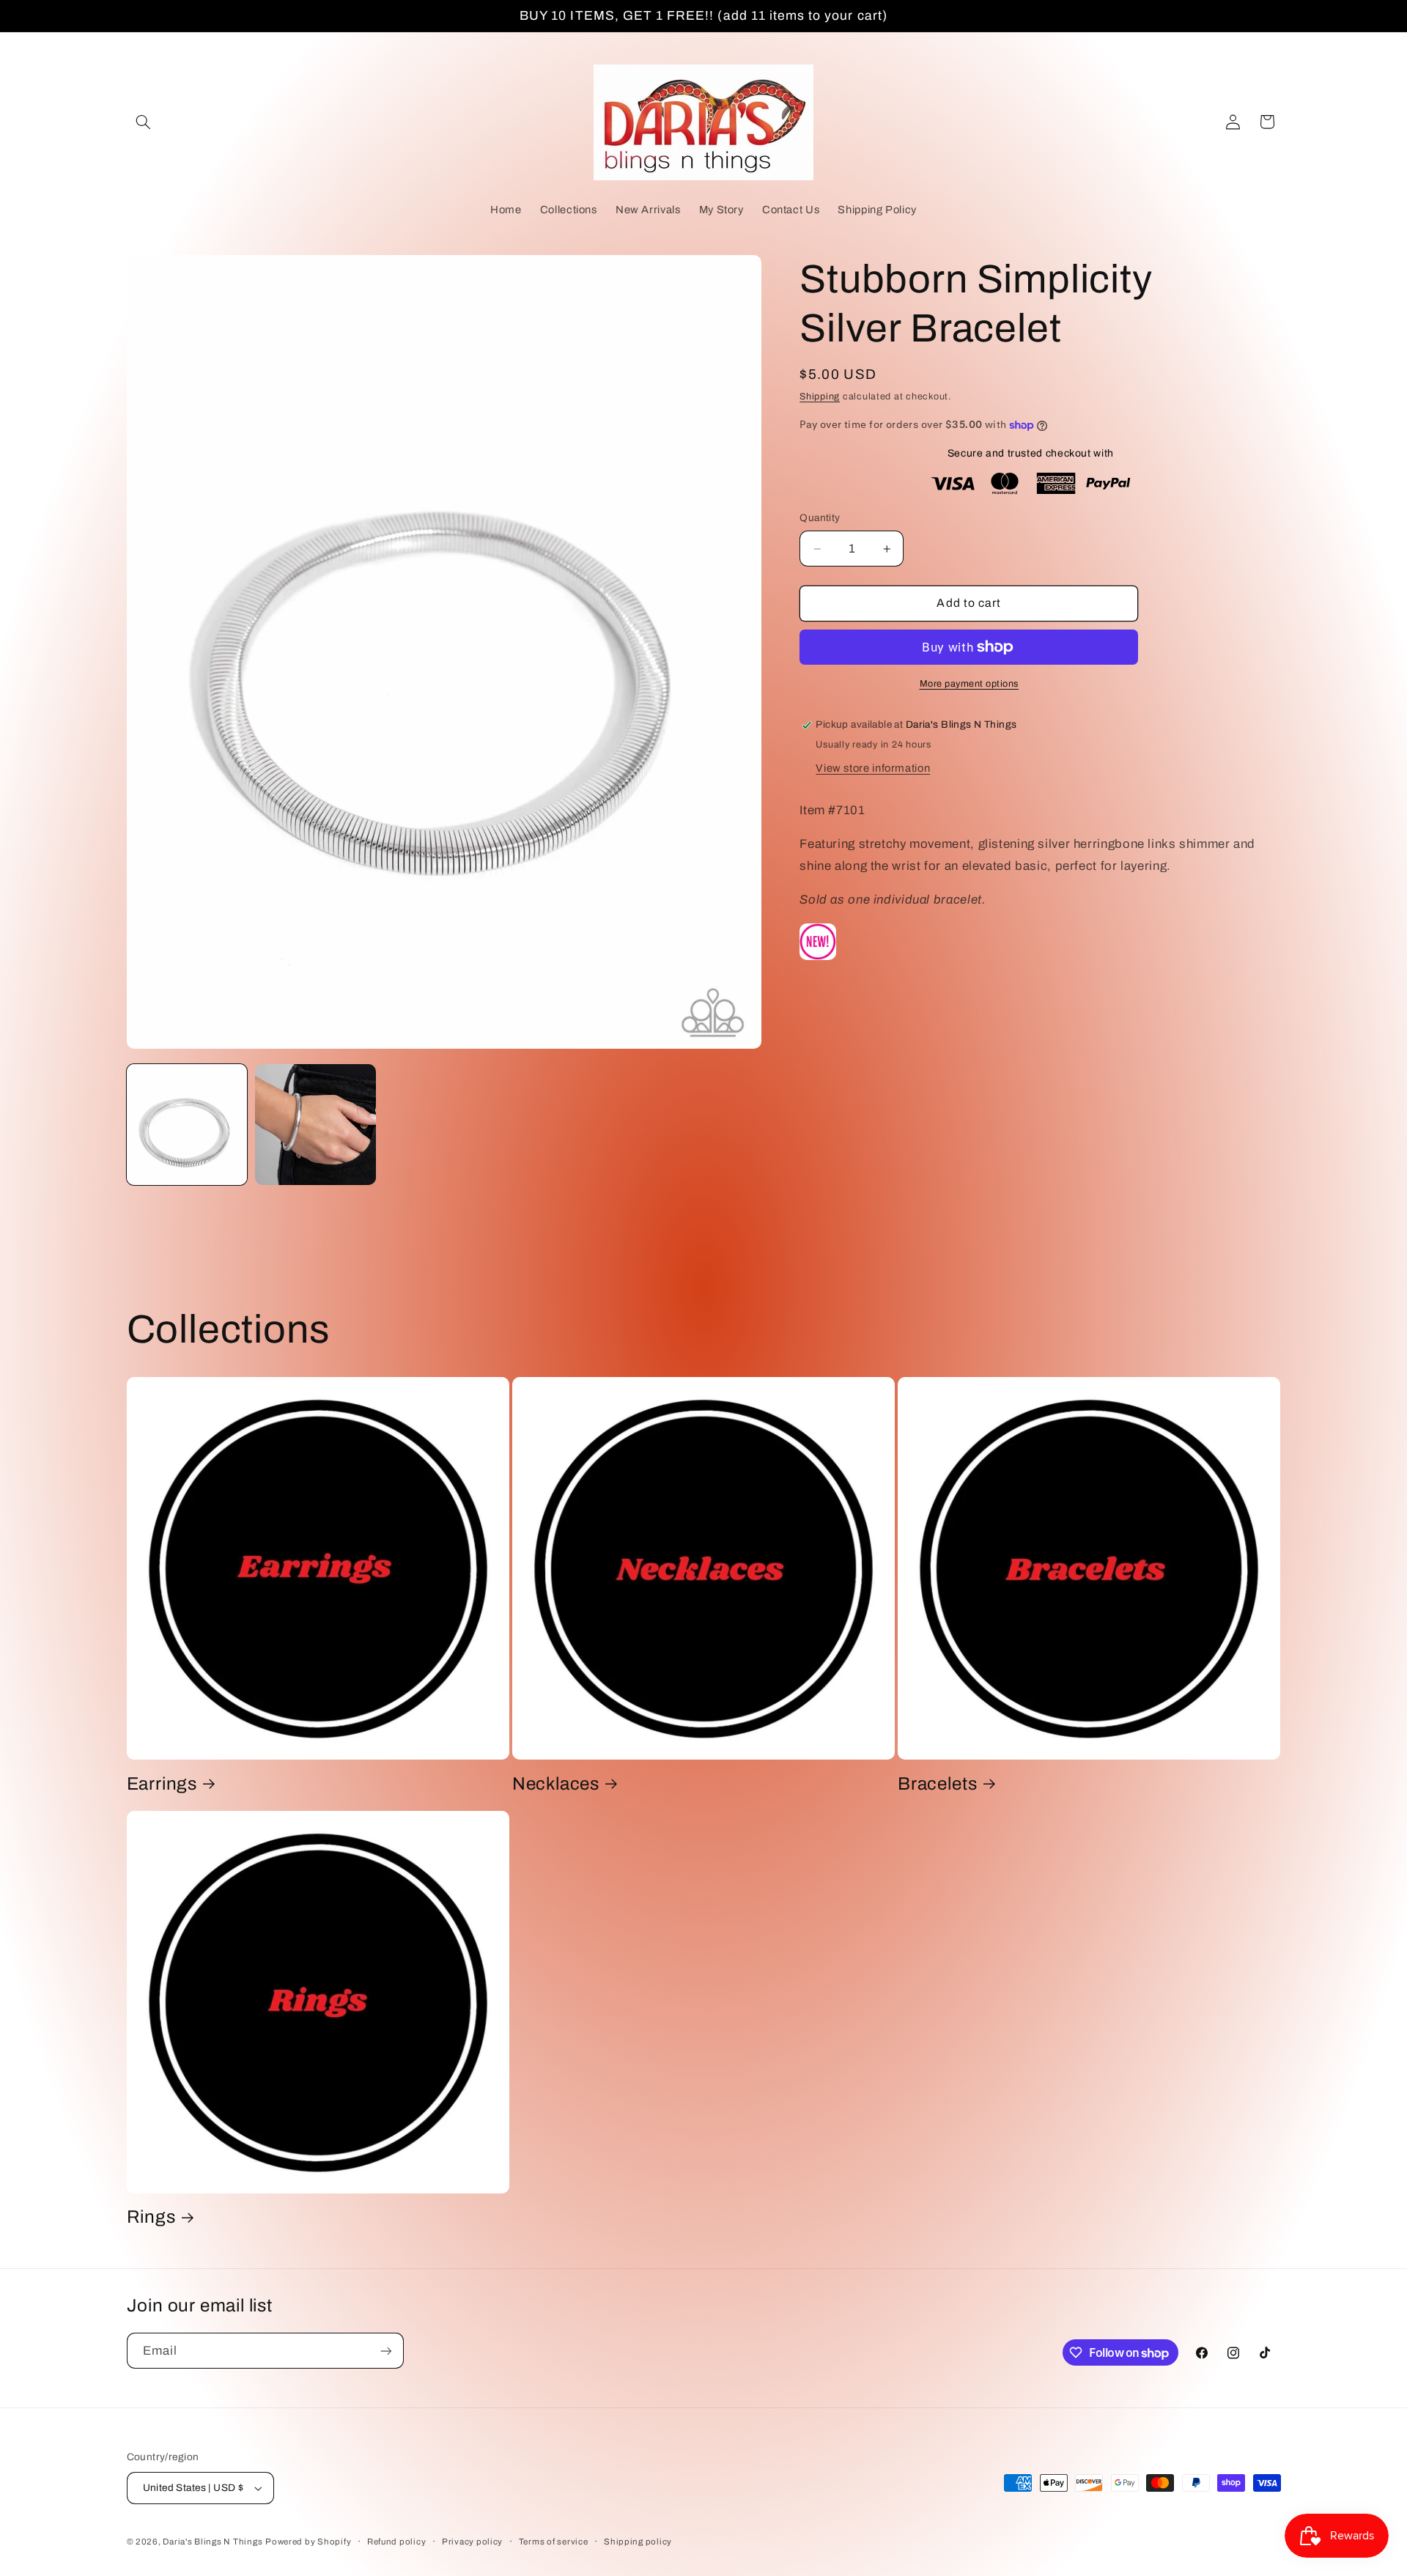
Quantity (820, 518)
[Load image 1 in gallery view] (187, 1125)
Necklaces (556, 1783)
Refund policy (397, 2542)
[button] (144, 122)
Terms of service (554, 2542)
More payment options (970, 684)
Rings (151, 2217)
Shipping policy (638, 2542)
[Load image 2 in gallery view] (315, 1125)
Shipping (820, 397)
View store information (873, 768)
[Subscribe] (385, 2351)
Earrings (162, 1783)
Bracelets (937, 1783)
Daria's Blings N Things (213, 2542)
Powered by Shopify (308, 2542)
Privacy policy (472, 2542)
